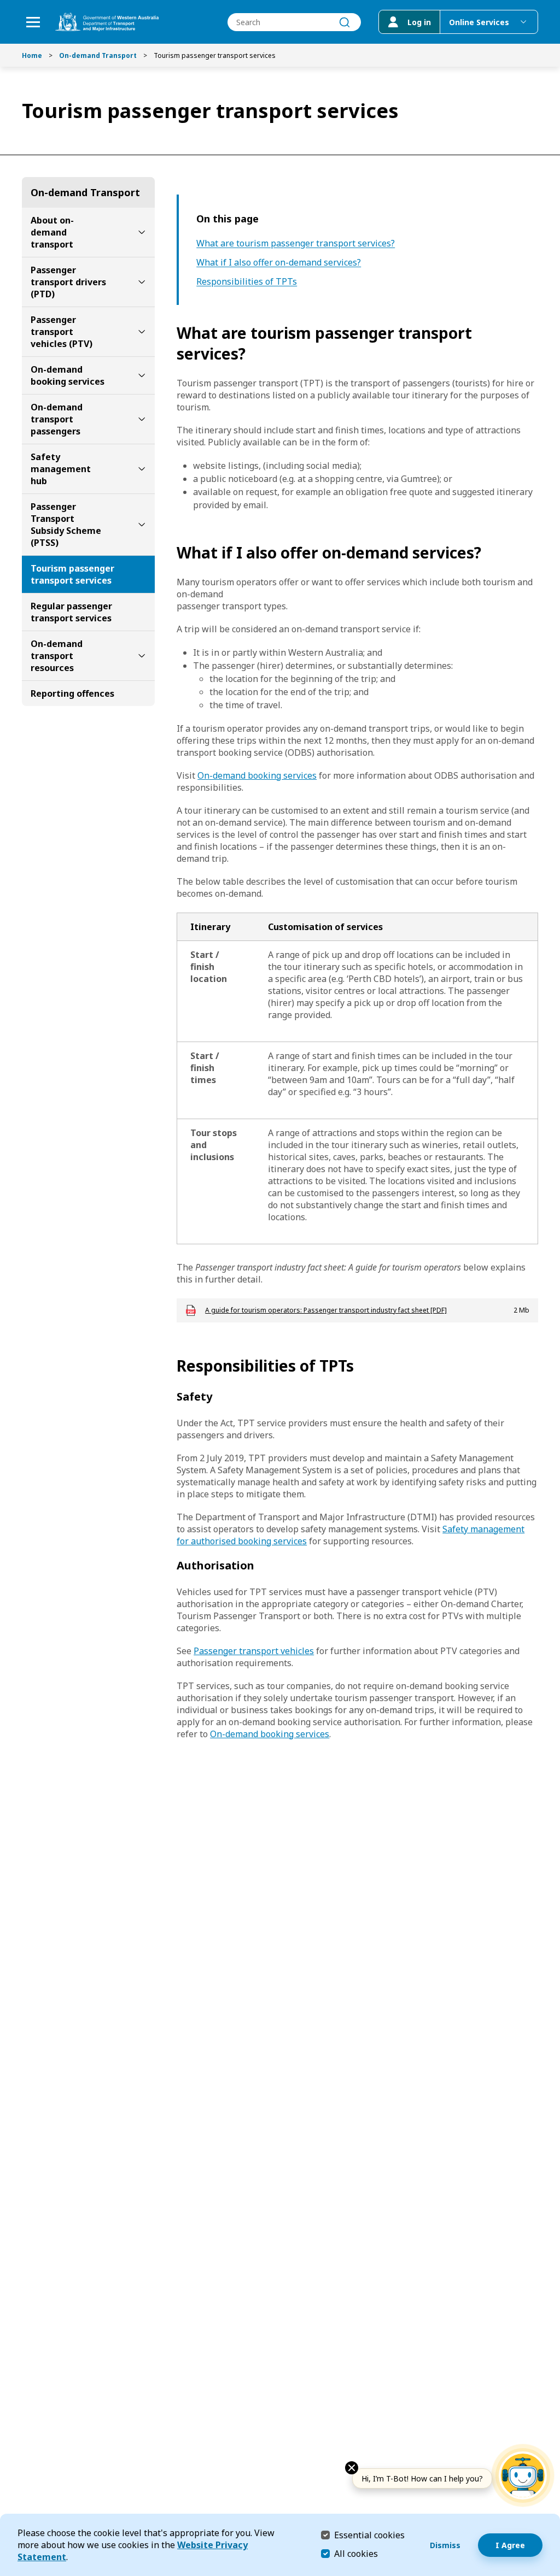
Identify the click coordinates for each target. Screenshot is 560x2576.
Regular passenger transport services (71, 612)
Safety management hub (61, 469)
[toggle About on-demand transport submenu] (142, 232)
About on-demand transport (52, 232)
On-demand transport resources (57, 656)
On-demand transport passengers (57, 419)
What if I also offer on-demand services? (279, 263)
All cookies (356, 2554)
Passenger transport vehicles (254, 1651)
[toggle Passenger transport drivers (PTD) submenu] (142, 282)
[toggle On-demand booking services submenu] (142, 375)
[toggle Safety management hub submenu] (142, 469)
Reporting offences (72, 693)
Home (32, 55)
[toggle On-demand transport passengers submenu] (142, 419)
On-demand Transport (98, 55)
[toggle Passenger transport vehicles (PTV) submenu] (142, 332)
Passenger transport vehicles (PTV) (62, 332)
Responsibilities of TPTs (247, 282)
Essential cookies (369, 2535)
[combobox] (294, 22)
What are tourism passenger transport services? (296, 243)
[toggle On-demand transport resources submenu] (142, 656)
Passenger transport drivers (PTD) (68, 282)
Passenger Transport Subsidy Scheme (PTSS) (66, 525)
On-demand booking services (68, 375)
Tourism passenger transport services (72, 574)
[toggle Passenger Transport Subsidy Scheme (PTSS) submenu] (142, 525)
